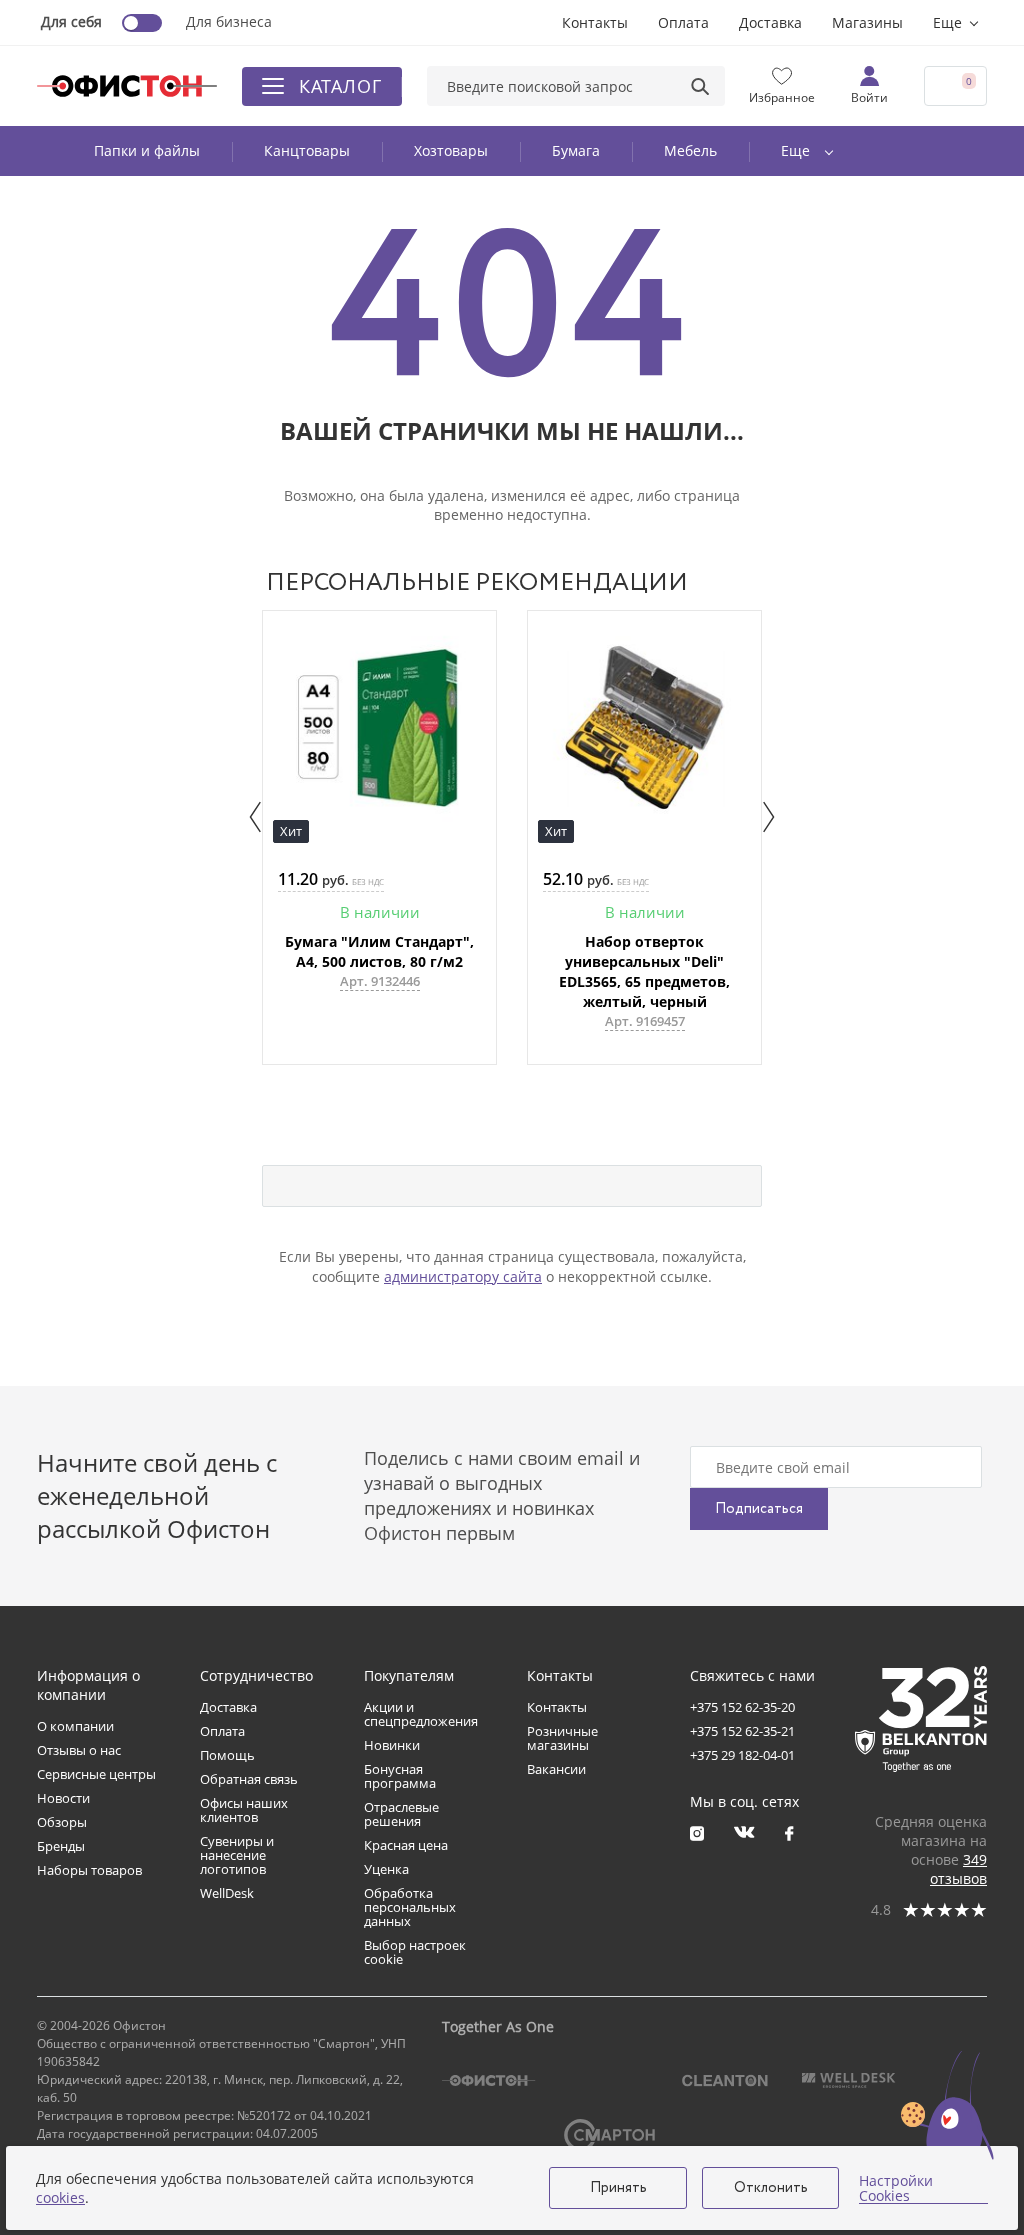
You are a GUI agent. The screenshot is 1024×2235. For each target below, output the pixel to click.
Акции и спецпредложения (421, 1714)
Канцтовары (307, 150)
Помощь (227, 1755)
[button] (255, 817)
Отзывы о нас (79, 1750)
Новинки (392, 1745)
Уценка (386, 1869)
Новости (63, 1798)
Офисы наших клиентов (244, 1810)
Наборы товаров (89, 1870)
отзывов (958, 1869)
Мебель (690, 150)
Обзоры (62, 1822)
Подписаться (759, 1509)
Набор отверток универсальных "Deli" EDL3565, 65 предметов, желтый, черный (644, 971)
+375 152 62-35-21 (742, 1731)
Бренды (61, 1846)
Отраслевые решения (401, 1814)
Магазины (867, 22)
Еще (947, 22)
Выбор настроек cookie (415, 1952)
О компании (75, 1726)
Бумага (576, 150)
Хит (291, 831)
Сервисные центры (96, 1774)
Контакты (595, 22)
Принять (618, 2188)
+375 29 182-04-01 (742, 1755)
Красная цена (406, 1845)
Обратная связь (249, 1779)
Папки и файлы (147, 150)
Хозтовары (451, 150)
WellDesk (227, 1893)
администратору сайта (463, 1276)
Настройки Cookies (896, 2188)
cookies (60, 2197)
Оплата (683, 22)
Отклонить (771, 2188)
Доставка (770, 22)
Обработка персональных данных (410, 1907)
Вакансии (556, 1769)
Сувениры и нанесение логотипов (237, 1855)
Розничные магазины (562, 1738)
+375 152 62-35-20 (742, 1707)
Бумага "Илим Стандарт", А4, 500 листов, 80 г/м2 (379, 951)
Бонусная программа (400, 1776)
